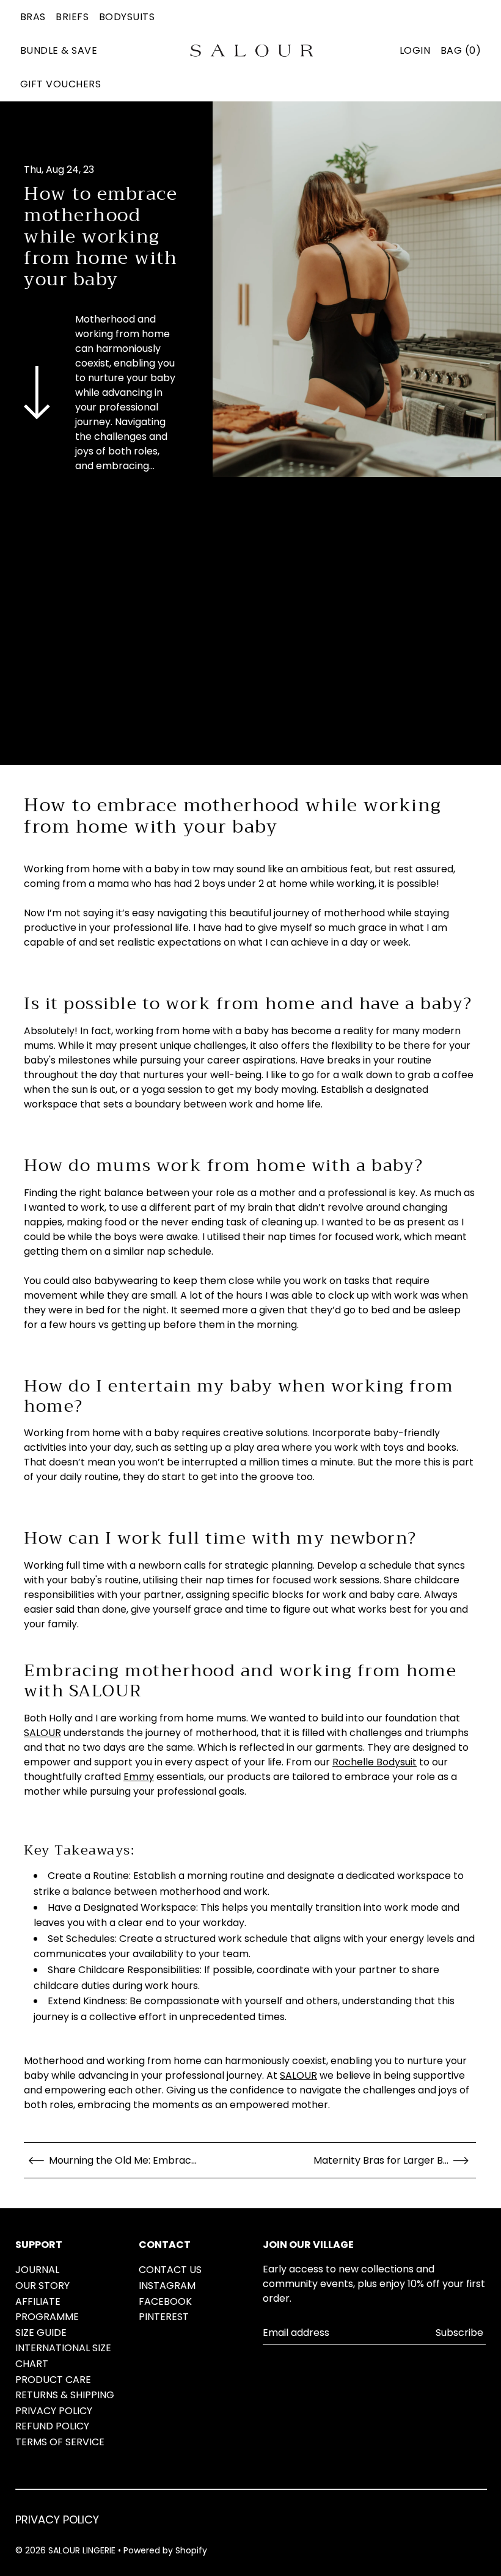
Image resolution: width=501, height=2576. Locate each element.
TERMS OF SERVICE (60, 2442)
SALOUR (106, 1691)
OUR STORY (42, 2286)
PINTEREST (164, 2317)
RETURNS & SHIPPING (65, 2395)
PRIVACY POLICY (54, 2411)
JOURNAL (37, 2270)
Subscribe (459, 2333)
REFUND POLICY (52, 2426)
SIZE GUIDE (41, 2333)
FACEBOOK (165, 2301)
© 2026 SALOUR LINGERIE (65, 2550)
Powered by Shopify (165, 2550)
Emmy (139, 1777)
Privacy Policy (57, 2519)
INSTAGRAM (167, 2286)
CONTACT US (170, 2270)
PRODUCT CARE (53, 2380)
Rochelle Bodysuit (375, 1762)
